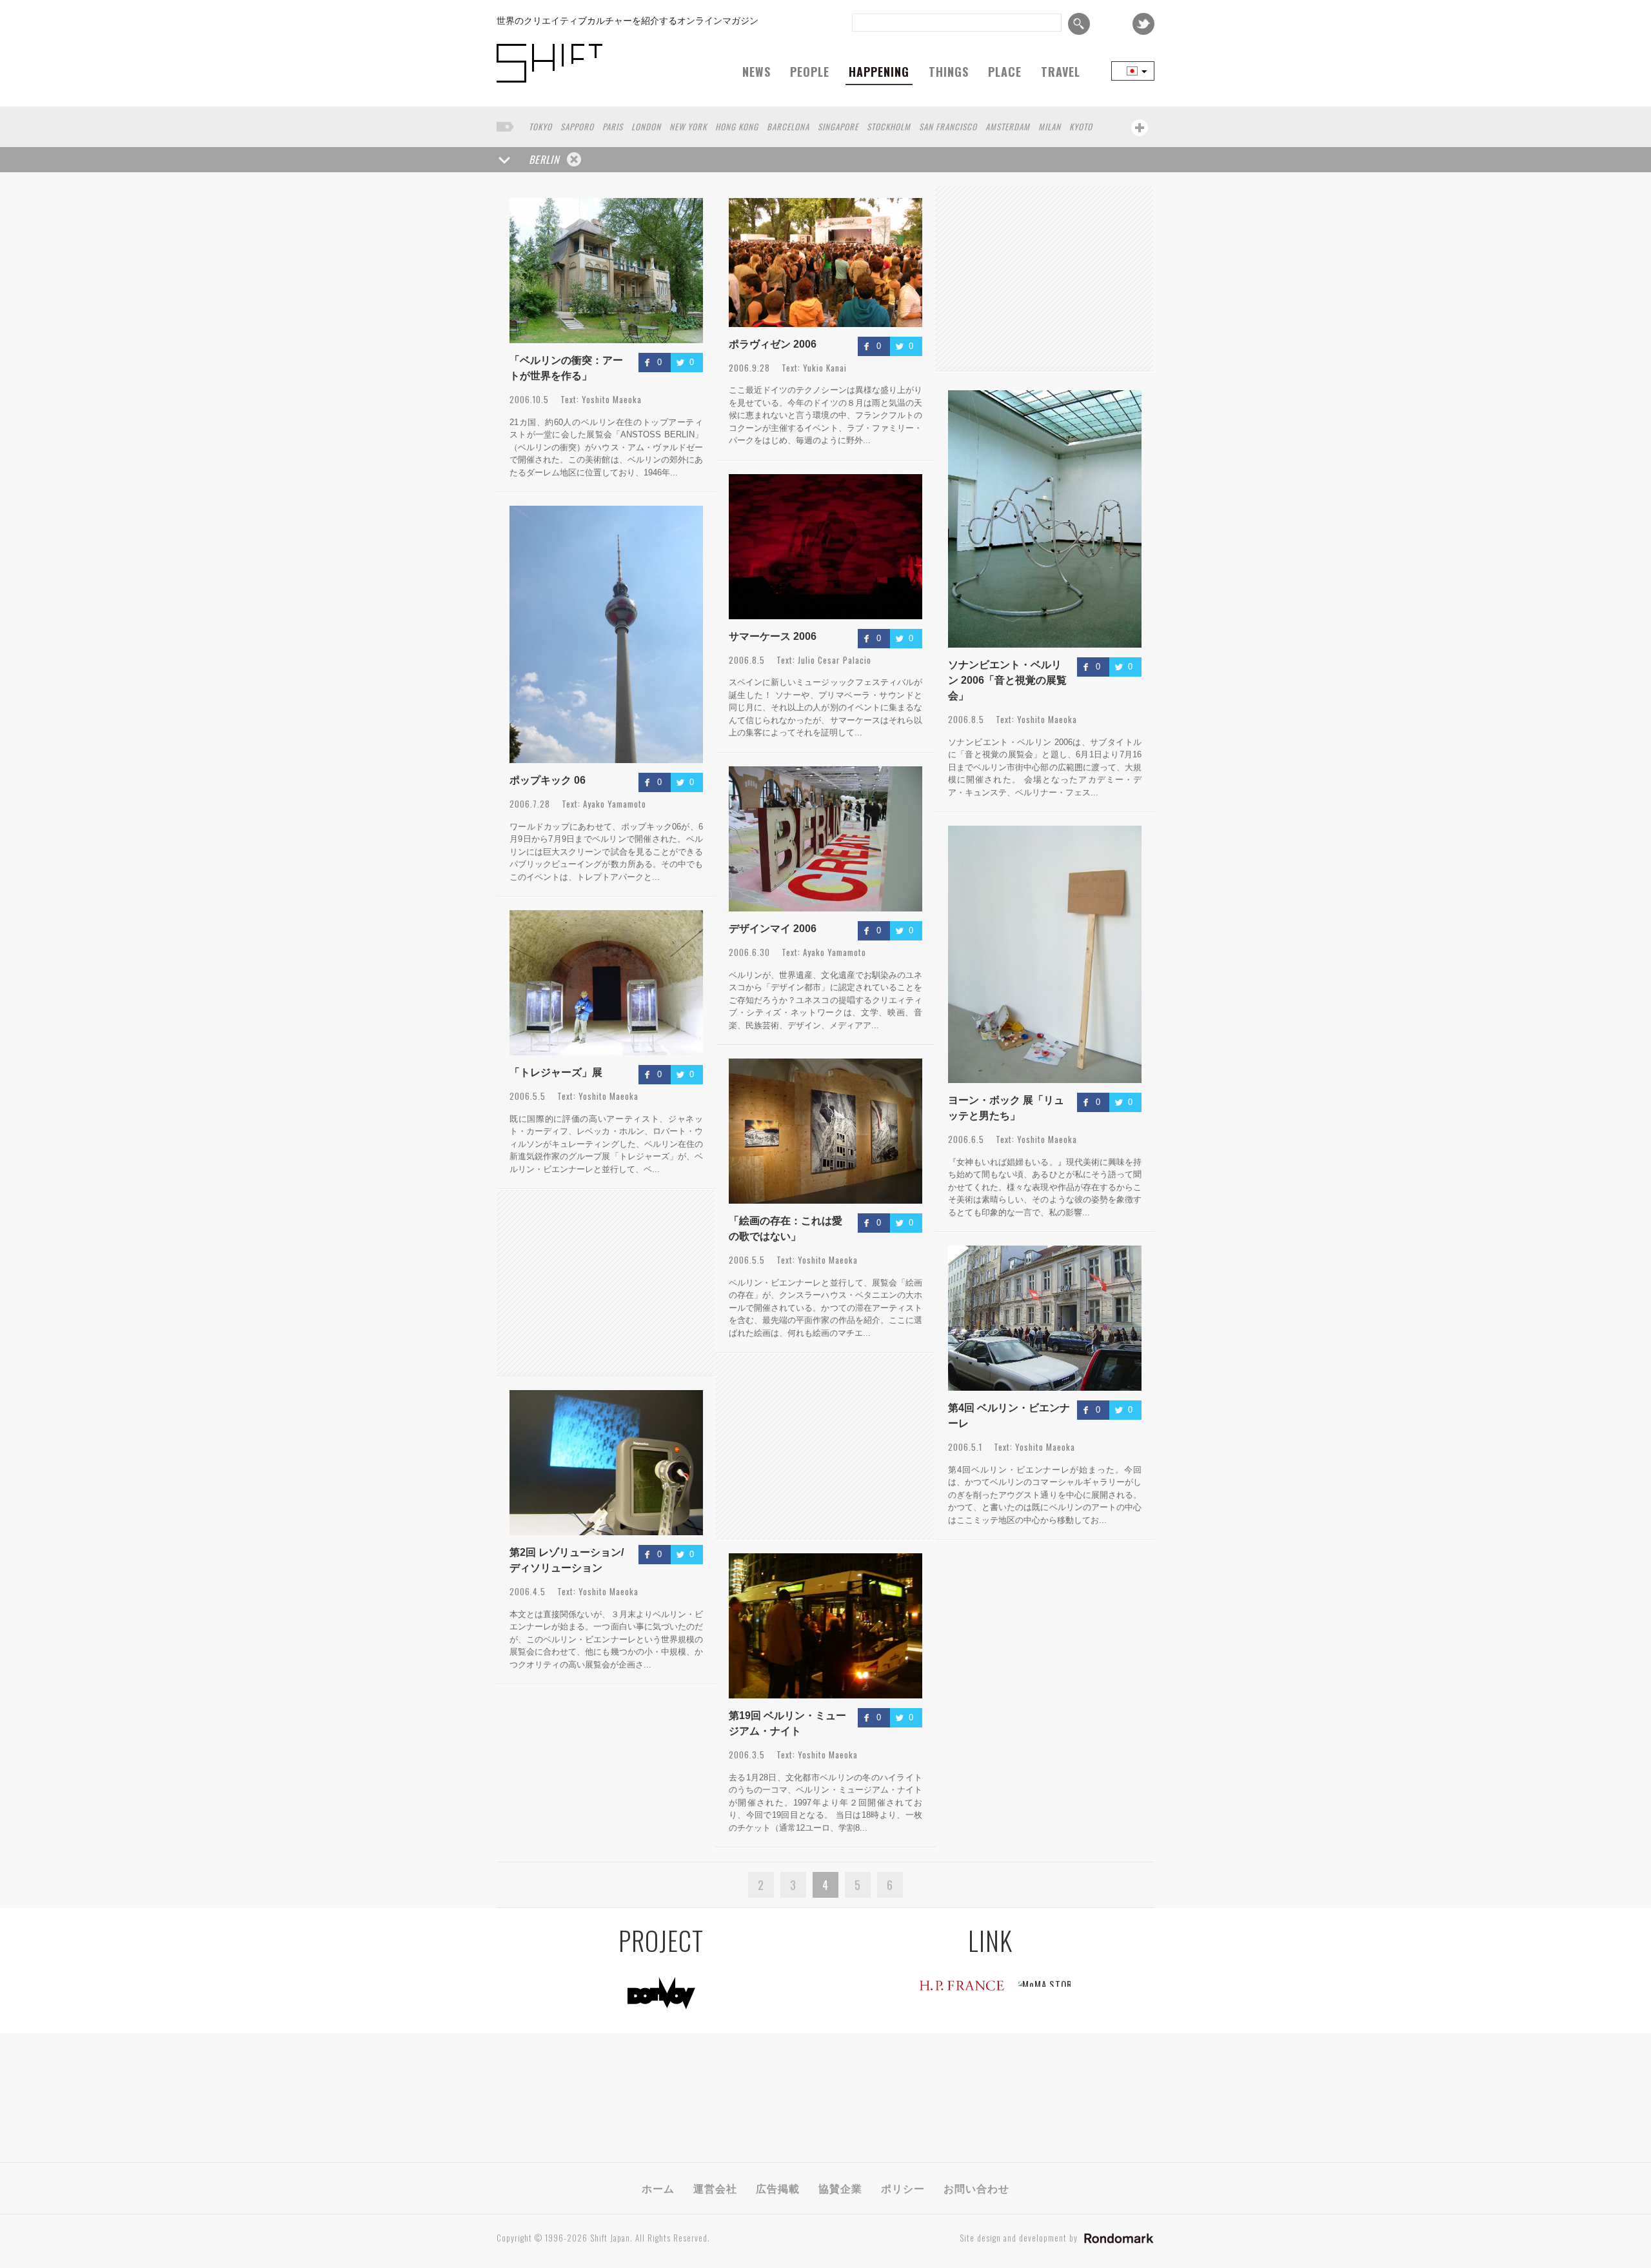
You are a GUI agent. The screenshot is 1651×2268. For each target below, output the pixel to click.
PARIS (613, 126)
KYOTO (1081, 126)
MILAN (1050, 126)
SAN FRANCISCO (948, 126)
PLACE (1005, 72)
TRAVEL (1061, 72)
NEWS (756, 72)
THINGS (949, 72)
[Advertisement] (1044, 278)
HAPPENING (879, 72)
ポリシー (903, 2188)
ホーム (658, 2188)
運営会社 (715, 2188)
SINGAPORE (838, 126)
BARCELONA (788, 126)
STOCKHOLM (889, 126)
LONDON (646, 126)
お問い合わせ (976, 2188)
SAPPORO (577, 126)
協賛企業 (840, 2188)
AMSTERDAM (1008, 126)
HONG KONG (737, 126)
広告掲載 (778, 2188)
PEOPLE (810, 72)
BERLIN (544, 159)
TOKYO (540, 126)
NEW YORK (688, 126)
